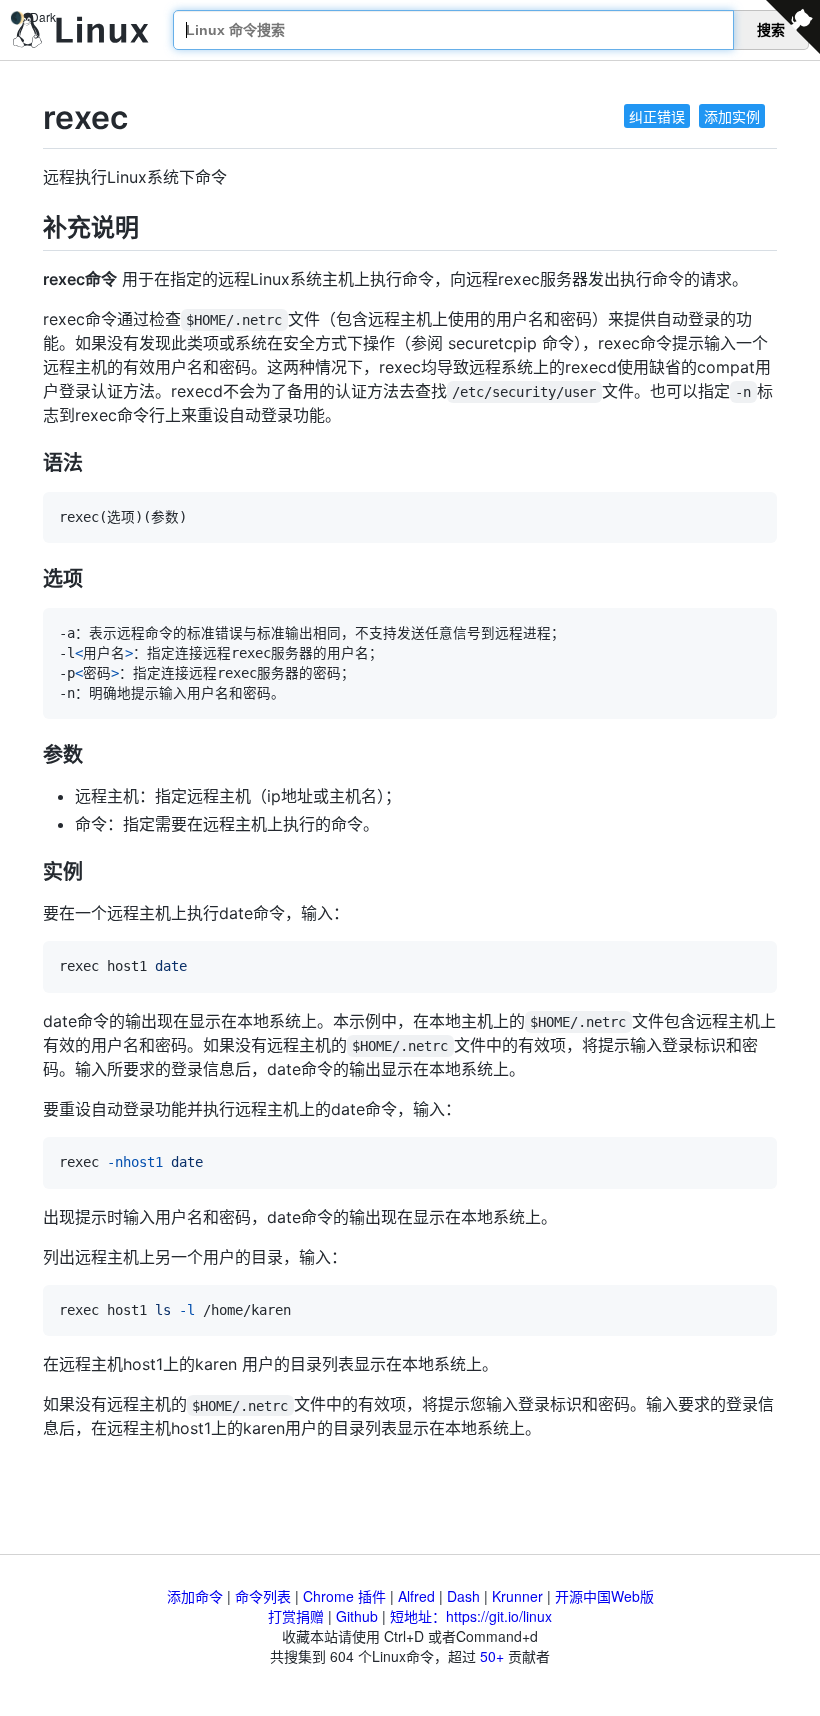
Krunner (517, 1596)
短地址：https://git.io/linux (471, 1616)
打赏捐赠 (296, 1616)
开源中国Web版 (604, 1596)
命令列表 (263, 1596)
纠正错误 (657, 116)
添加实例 (732, 116)
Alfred (416, 1596)
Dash (463, 1596)
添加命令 (195, 1596)
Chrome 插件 (344, 1596)
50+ (492, 1656)
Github (357, 1616)
